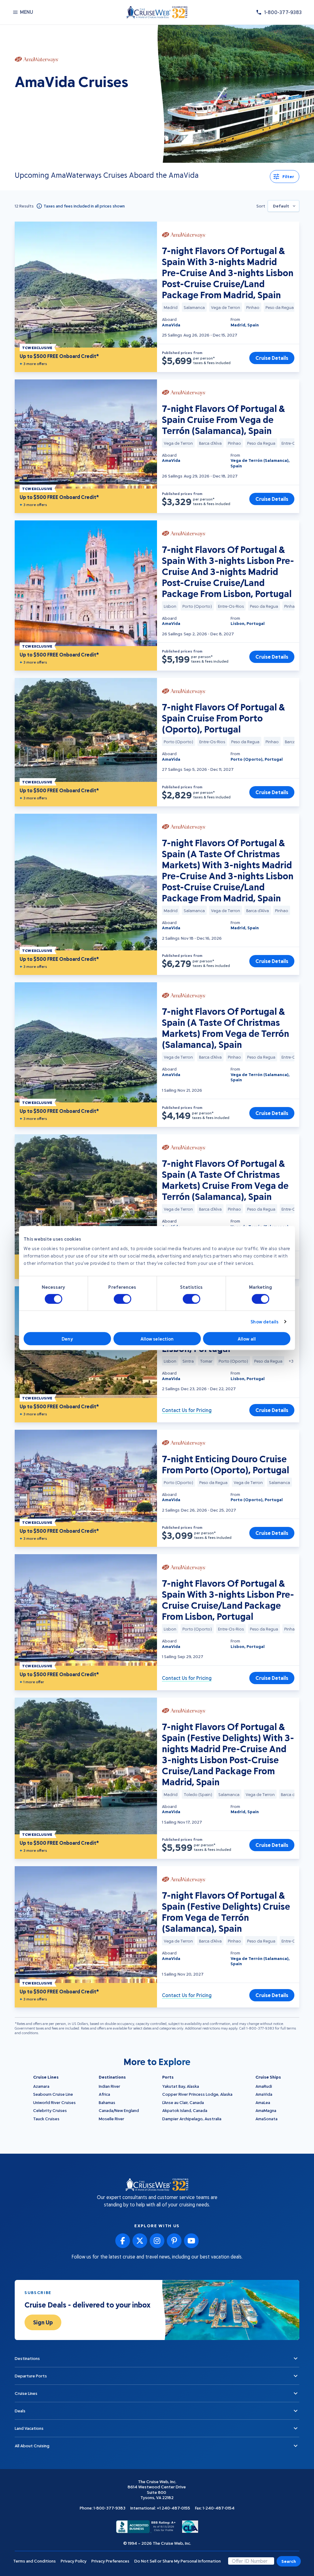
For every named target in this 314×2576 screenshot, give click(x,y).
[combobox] (283, 206)
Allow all (247, 1339)
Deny (67, 1339)
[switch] (123, 1299)
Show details (264, 1322)
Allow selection (157, 1339)
